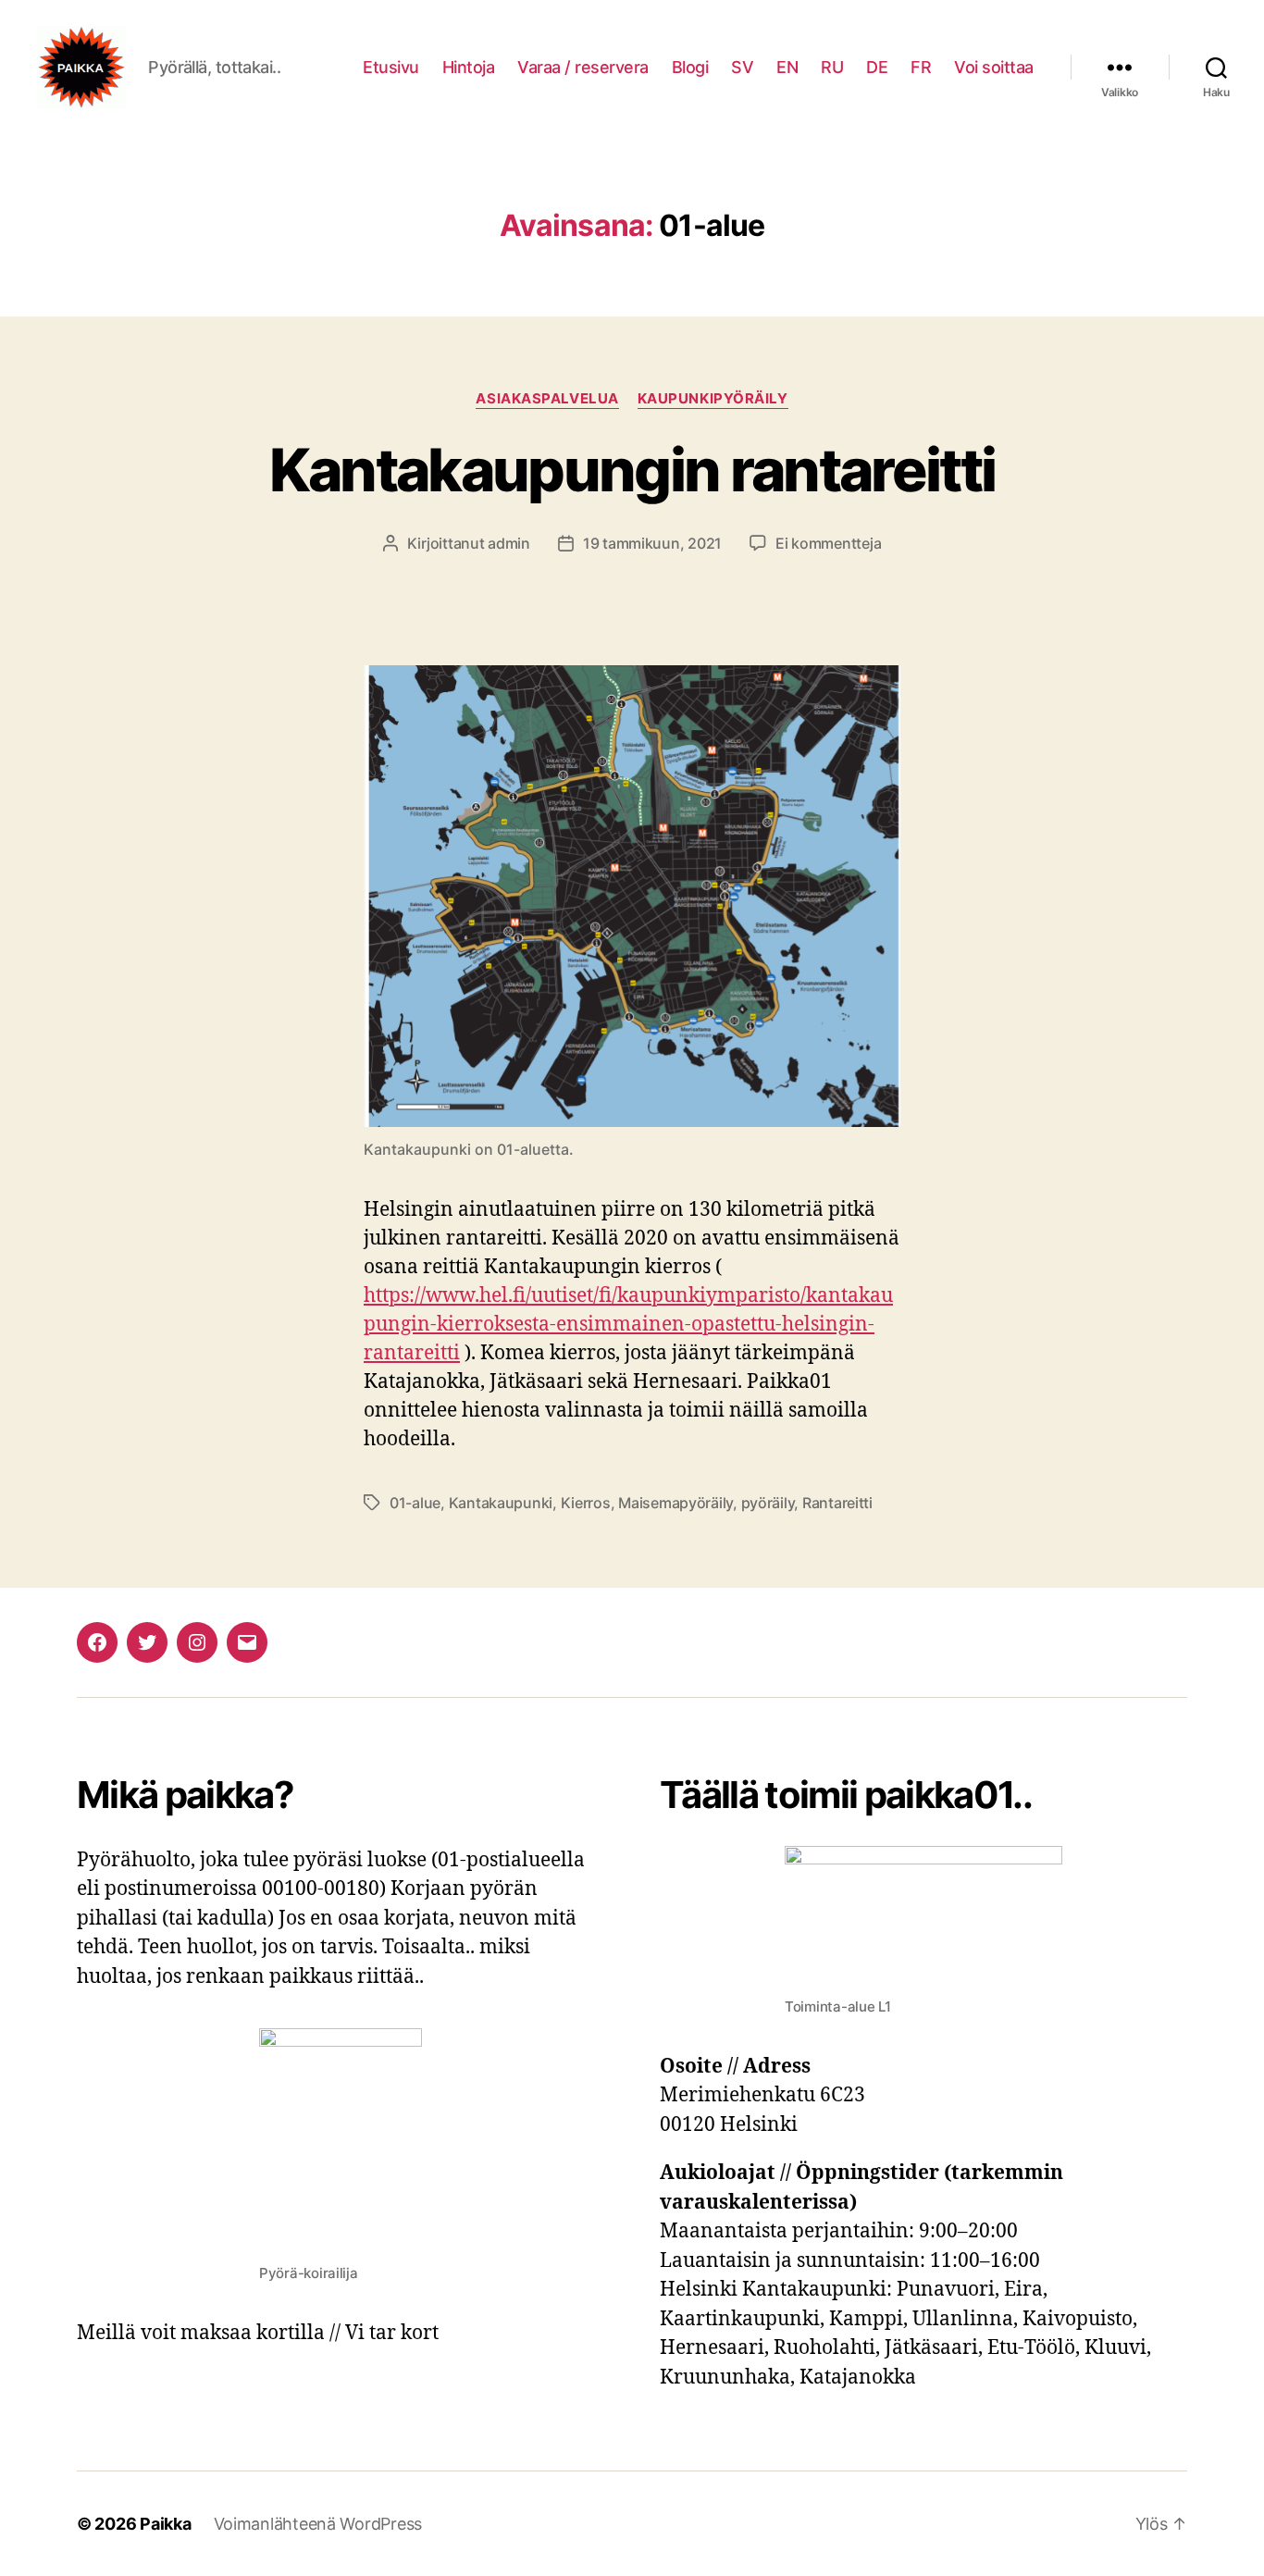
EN (787, 67)
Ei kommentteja (828, 543)
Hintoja (469, 67)
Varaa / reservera (583, 67)
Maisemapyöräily (675, 1503)
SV (742, 67)
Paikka (165, 2524)
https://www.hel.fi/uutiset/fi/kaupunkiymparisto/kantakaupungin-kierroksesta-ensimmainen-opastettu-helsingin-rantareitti (628, 1325)
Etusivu (391, 67)
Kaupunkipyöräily (713, 399)
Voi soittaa (994, 67)
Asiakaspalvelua (547, 399)
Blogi (690, 67)
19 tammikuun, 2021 (652, 543)
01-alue (415, 1503)
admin (509, 543)
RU (832, 67)
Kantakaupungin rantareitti (632, 470)
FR (921, 67)
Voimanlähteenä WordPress (318, 2524)
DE (877, 67)
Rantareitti (837, 1503)
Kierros (586, 1503)
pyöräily (768, 1503)
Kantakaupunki (501, 1503)
